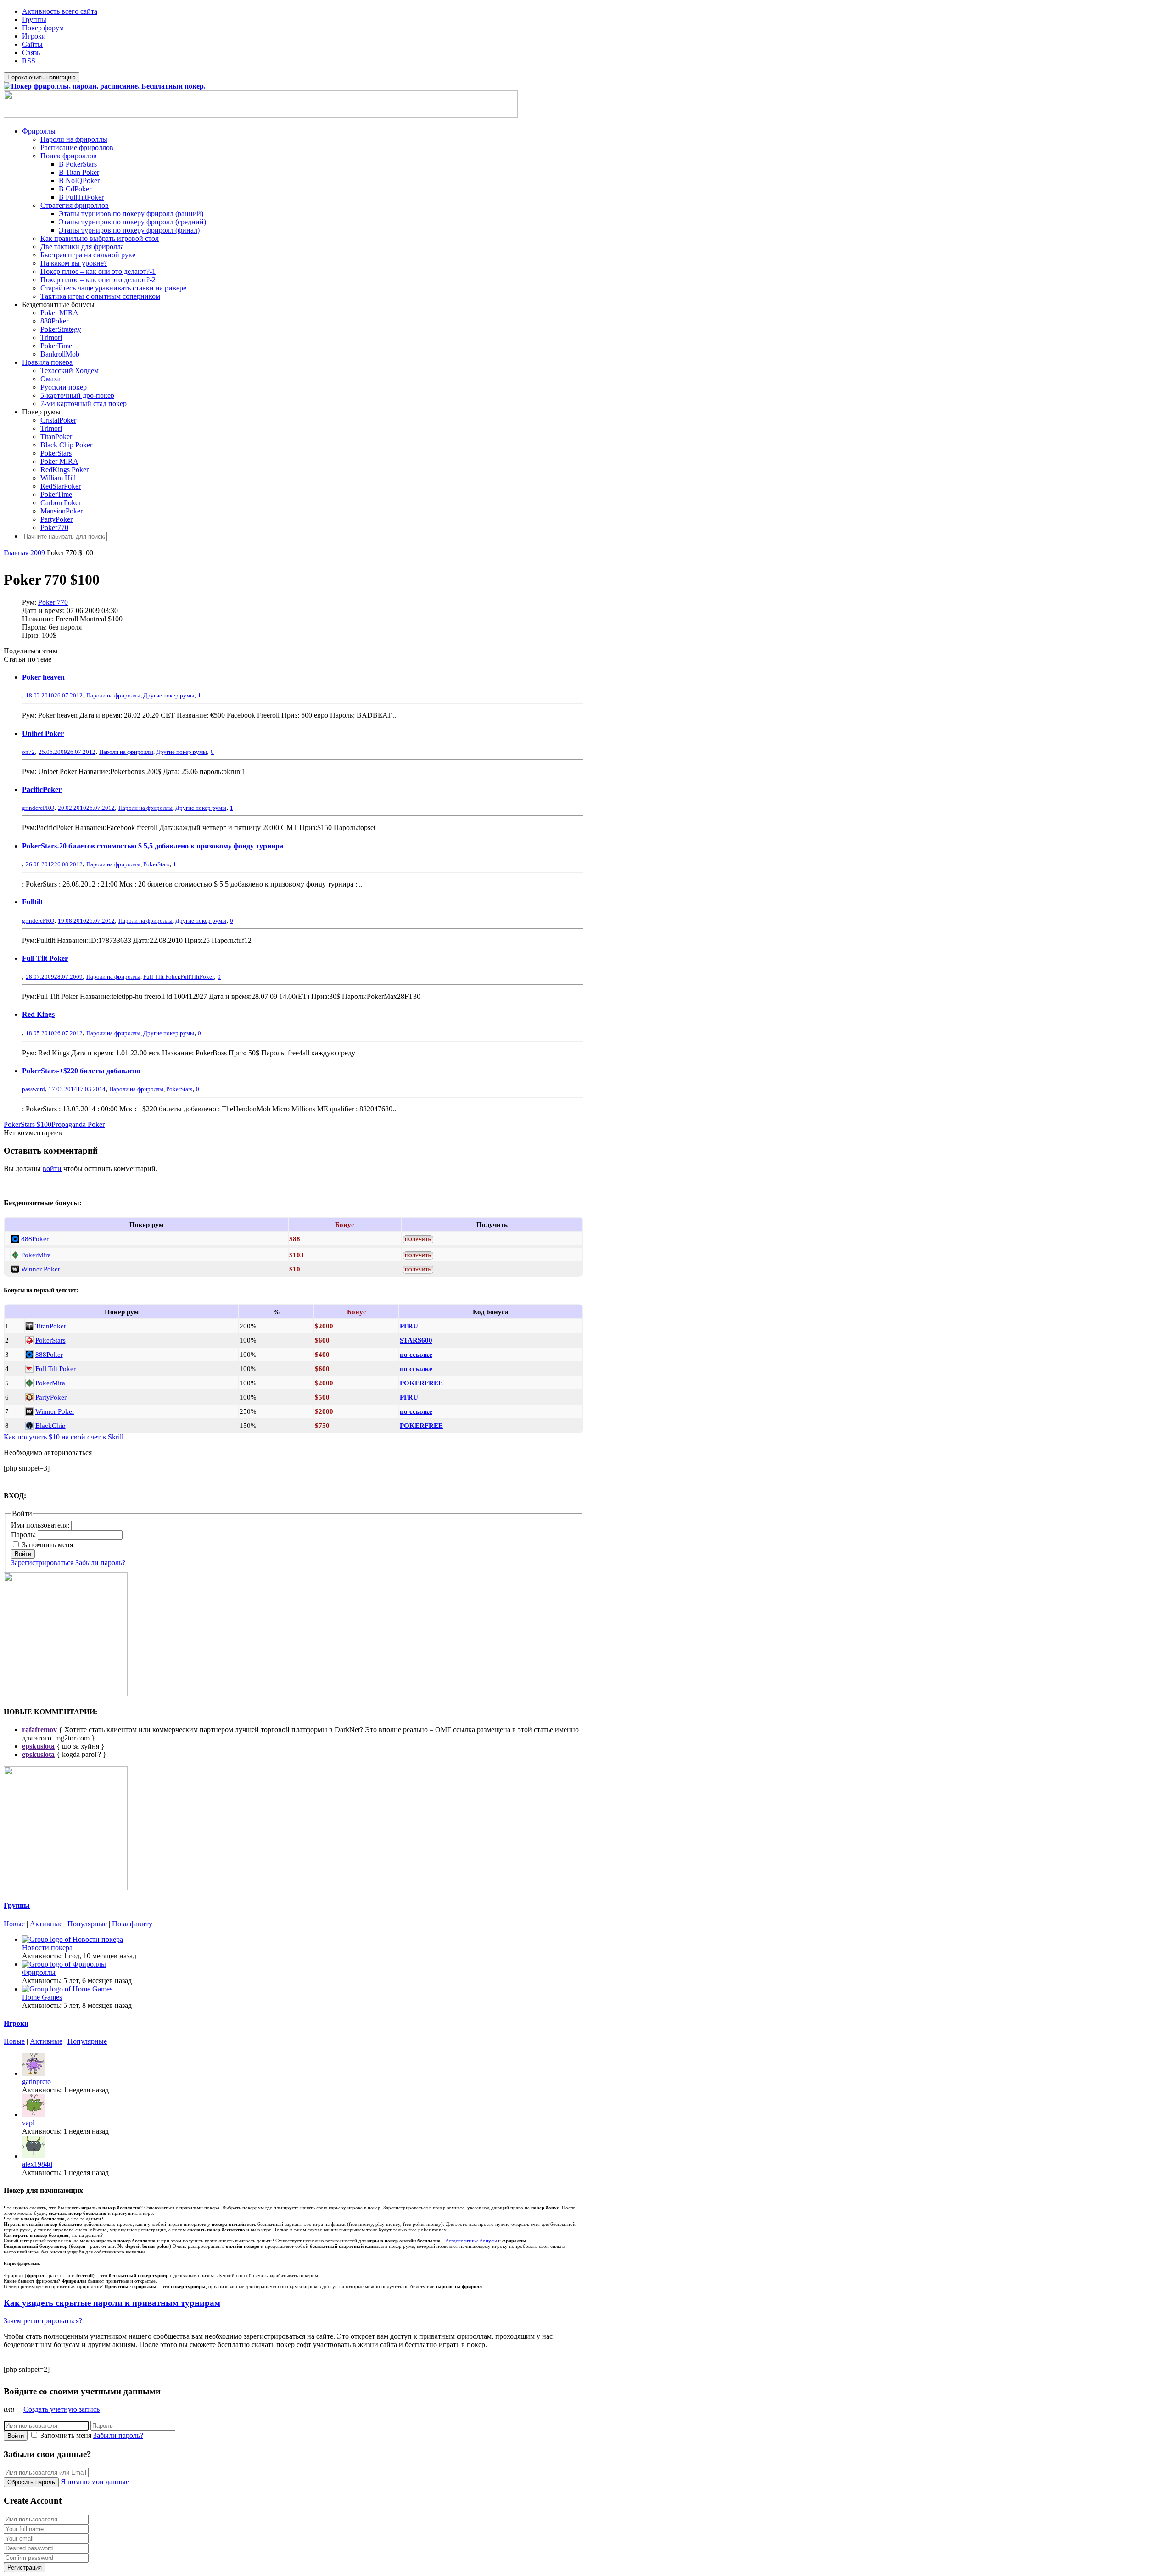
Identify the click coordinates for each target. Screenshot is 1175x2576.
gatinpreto (36, 2082)
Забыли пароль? (100, 1563)
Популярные (87, 1924)
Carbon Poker (61, 503)
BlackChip (50, 1425)
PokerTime (56, 346)
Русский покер (64, 387)
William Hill (58, 478)
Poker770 (54, 527)
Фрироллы (39, 131)
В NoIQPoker (79, 181)
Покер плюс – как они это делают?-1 (98, 271)
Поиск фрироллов (69, 156)
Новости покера (47, 1948)
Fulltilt (32, 902)
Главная (16, 553)
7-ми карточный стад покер (84, 404)
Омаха (50, 379)
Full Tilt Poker (45, 958)
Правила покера (47, 362)
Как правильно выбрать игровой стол (100, 238)
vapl (28, 2123)
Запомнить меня (48, 1545)
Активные (46, 1924)
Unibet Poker (43, 733)
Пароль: (24, 1535)
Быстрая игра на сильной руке (88, 255)
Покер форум (43, 28)
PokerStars (56, 453)
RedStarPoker (61, 486)
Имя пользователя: (41, 1525)
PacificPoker (42, 789)
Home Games (42, 1997)
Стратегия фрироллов (75, 205)
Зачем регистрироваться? (43, 2321)
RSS (29, 61)
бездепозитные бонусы (471, 2241)
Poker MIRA (59, 313)
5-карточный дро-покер (77, 395)
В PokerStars (78, 164)
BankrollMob (60, 354)
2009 (38, 553)
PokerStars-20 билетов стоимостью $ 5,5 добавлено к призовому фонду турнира (153, 846)
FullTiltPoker (197, 977)
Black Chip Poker (66, 445)
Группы (34, 20)
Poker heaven (43, 677)
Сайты (32, 44)
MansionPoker (62, 511)
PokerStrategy (61, 329)
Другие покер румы (169, 695)
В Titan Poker (79, 172)
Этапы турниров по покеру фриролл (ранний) (131, 214)
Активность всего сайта (60, 11)
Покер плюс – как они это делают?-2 (98, 280)
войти (52, 1168)
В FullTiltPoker (81, 197)
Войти (23, 1554)
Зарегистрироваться (42, 1563)
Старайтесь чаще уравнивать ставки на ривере (113, 288)
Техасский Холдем (70, 371)
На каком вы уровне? (74, 263)
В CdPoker (75, 189)
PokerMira (36, 1255)
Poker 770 (53, 602)
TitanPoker (56, 437)
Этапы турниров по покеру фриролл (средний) (132, 222)
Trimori (51, 337)
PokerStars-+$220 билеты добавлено (81, 1071)
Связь (31, 53)
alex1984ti (37, 2164)
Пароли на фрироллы (74, 139)
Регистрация (25, 2568)
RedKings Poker (64, 470)
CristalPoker (58, 420)
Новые (14, 1924)
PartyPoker (56, 519)
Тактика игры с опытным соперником (100, 296)
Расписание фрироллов (77, 148)
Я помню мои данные (95, 2482)
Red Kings (38, 1014)
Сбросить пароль (31, 2482)
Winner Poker (41, 1269)
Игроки (34, 36)
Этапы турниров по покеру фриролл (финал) (129, 230)
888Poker (54, 321)
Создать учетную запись (62, 2409)
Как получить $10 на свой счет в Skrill (64, 1437)
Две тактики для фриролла (82, 247)
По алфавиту (132, 1924)
